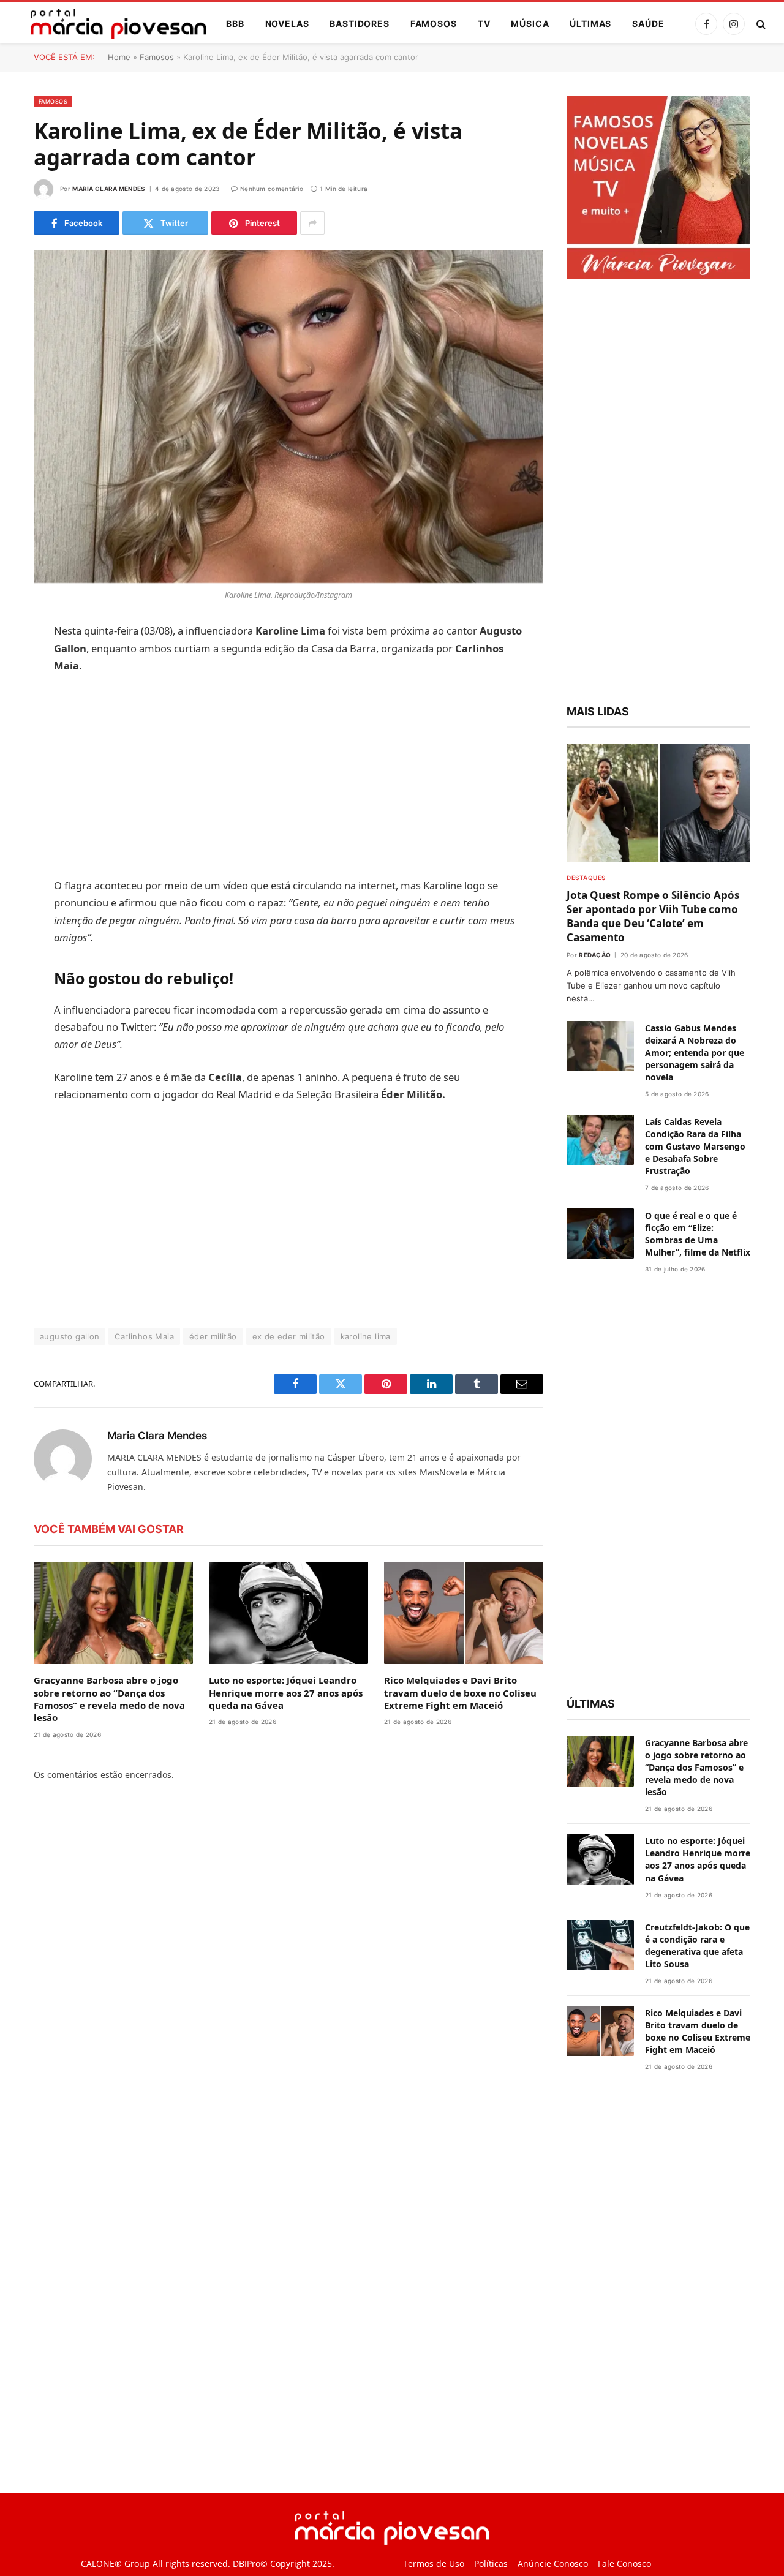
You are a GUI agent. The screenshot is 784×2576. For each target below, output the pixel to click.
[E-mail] (18, 788)
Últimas (590, 24)
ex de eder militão (289, 1336)
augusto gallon (70, 1336)
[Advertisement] (289, 776)
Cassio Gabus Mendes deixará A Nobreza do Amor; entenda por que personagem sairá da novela (695, 1053)
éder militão (213, 1336)
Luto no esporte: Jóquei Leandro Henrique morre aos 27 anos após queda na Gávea (286, 1693)
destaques (586, 878)
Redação (595, 955)
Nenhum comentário (272, 189)
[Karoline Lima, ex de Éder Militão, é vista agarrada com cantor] (288, 416)
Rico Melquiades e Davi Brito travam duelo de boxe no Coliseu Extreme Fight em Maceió (460, 1693)
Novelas (287, 24)
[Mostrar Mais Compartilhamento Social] (312, 223)
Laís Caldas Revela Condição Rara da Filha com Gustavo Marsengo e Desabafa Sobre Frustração (695, 1146)
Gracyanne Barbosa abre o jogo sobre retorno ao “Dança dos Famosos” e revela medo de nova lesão (109, 1699)
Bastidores (359, 24)
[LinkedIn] (18, 726)
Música (530, 24)
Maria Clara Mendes (109, 189)
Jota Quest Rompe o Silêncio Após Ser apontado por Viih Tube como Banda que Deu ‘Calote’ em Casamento (653, 916)
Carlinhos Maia (144, 1336)
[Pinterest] (18, 757)
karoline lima (366, 1336)
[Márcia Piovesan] (112, 24)
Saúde (648, 24)
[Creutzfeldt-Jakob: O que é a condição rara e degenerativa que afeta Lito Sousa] (600, 1945)
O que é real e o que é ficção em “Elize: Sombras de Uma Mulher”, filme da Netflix (698, 1234)
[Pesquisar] (760, 24)
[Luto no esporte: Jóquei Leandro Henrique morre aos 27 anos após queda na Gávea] (288, 1613)
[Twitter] (18, 695)
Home (119, 57)
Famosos (434, 24)
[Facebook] (18, 663)
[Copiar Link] (18, 819)
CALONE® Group (115, 2564)
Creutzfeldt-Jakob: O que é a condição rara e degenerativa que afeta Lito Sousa (697, 1945)
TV (484, 24)
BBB (235, 24)
